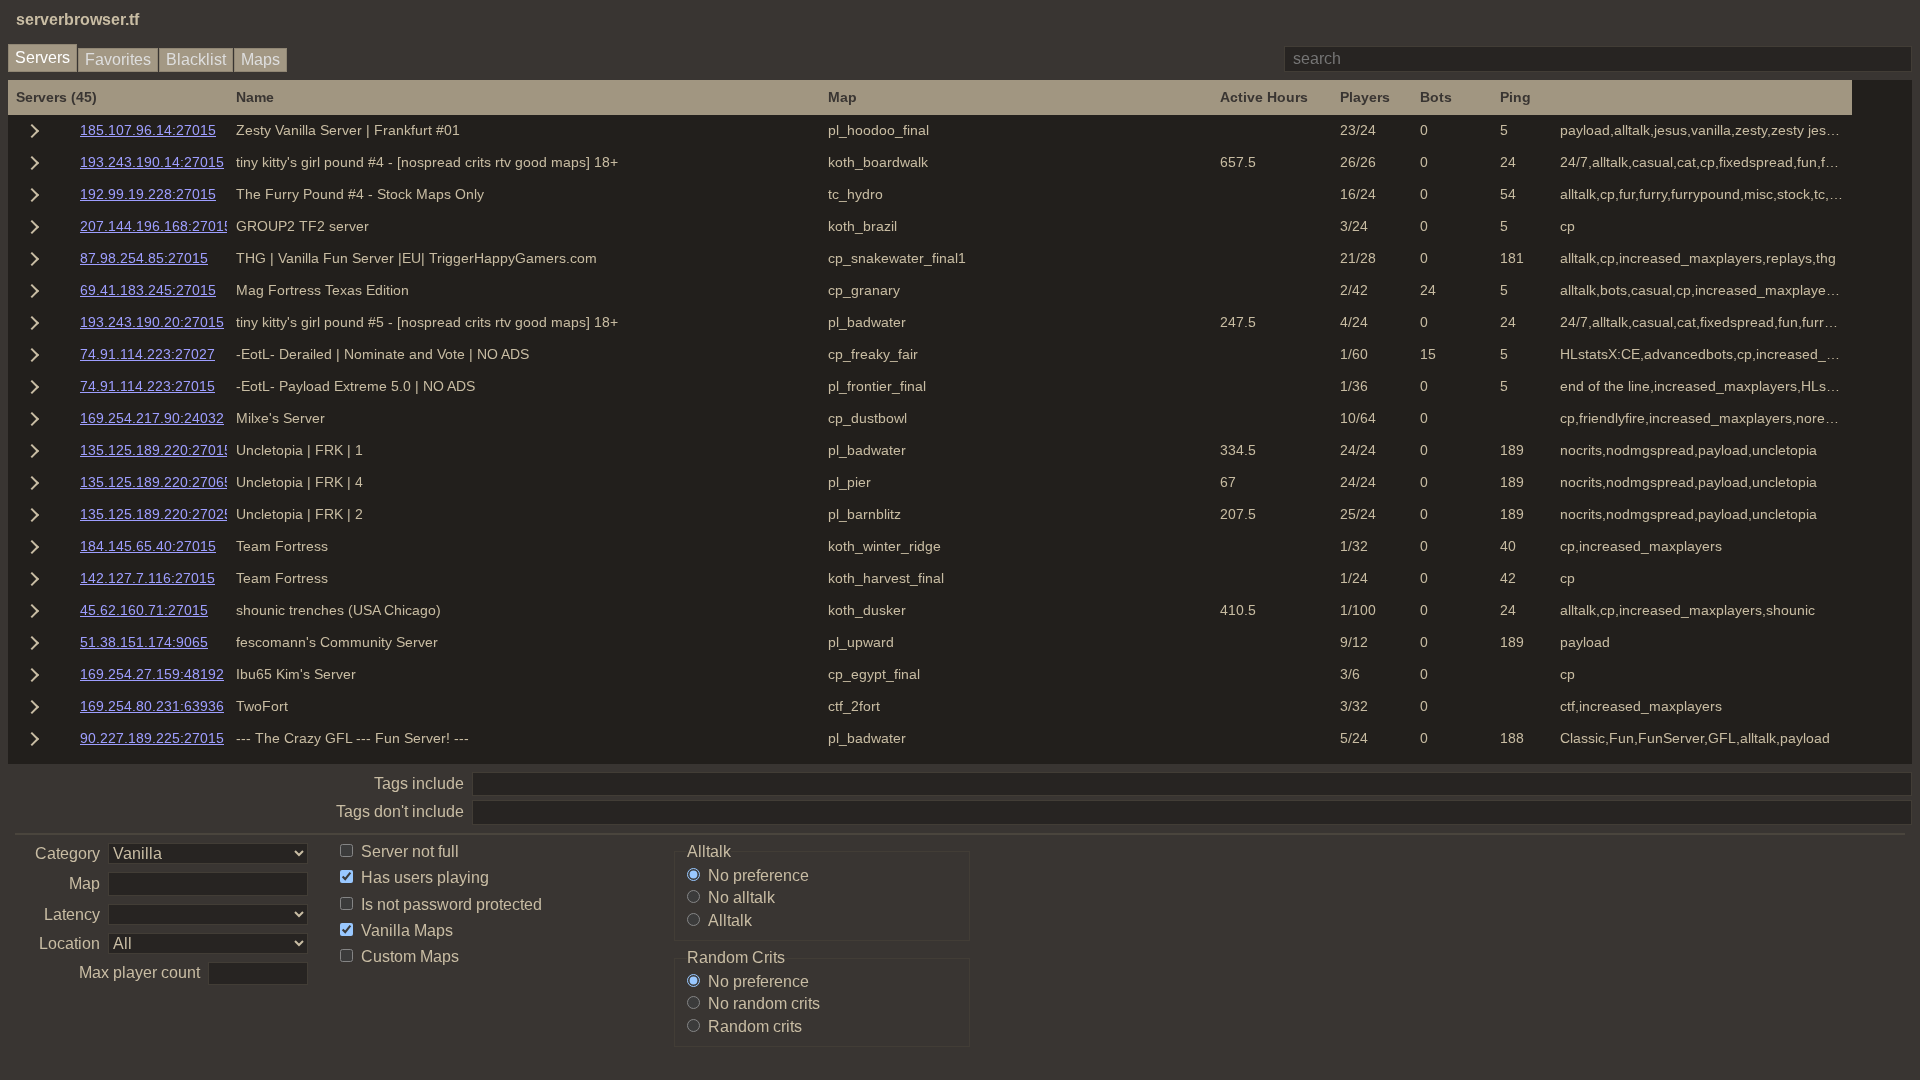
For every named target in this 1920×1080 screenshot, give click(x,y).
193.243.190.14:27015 (152, 162)
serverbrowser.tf (77, 19)
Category (67, 853)
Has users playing (425, 877)
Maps (260, 59)
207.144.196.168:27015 (156, 226)
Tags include (419, 783)
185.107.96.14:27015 (148, 130)
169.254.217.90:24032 (152, 418)
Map (84, 883)
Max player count (139, 972)
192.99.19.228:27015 (148, 194)
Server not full (410, 851)
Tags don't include (400, 811)
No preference (758, 875)
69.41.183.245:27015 (148, 290)
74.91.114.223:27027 (147, 354)
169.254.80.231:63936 (152, 706)
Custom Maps (410, 956)
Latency (72, 914)
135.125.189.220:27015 (156, 450)
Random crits (755, 1026)
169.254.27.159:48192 (152, 674)
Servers (42, 57)
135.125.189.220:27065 (156, 482)
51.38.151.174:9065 (144, 642)
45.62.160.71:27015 (144, 610)
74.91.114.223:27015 (147, 386)
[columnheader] (118, 97)
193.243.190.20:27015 (152, 322)
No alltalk (741, 897)
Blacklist (196, 59)
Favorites (118, 59)
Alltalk (730, 920)
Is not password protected (451, 904)
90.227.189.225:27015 (152, 738)
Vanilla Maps (407, 930)
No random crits (764, 1003)
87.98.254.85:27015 (144, 258)
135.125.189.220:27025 (156, 514)
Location (69, 943)
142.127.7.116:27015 (147, 578)
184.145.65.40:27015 (148, 546)
